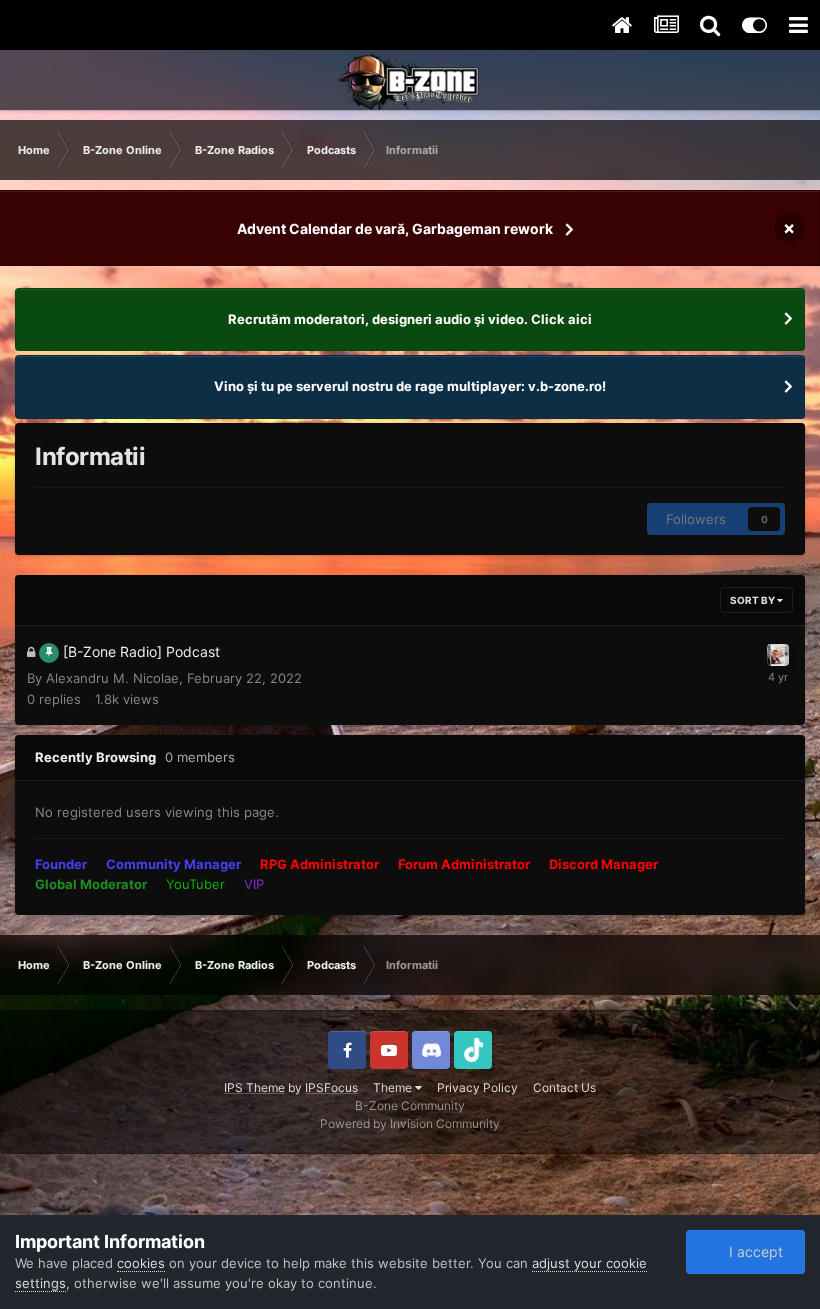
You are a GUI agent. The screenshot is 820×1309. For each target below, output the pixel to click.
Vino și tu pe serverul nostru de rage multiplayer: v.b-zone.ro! (410, 386)
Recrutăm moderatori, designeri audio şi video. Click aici (410, 319)
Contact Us (564, 1087)
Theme (394, 1087)
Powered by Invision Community (410, 1123)
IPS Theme (254, 1087)
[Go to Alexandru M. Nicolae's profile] (778, 655)
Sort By (753, 600)
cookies (141, 1263)
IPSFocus (331, 1087)
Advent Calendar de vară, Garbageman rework (395, 228)
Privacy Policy (477, 1087)
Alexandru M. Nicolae (112, 678)
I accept (752, 1251)
